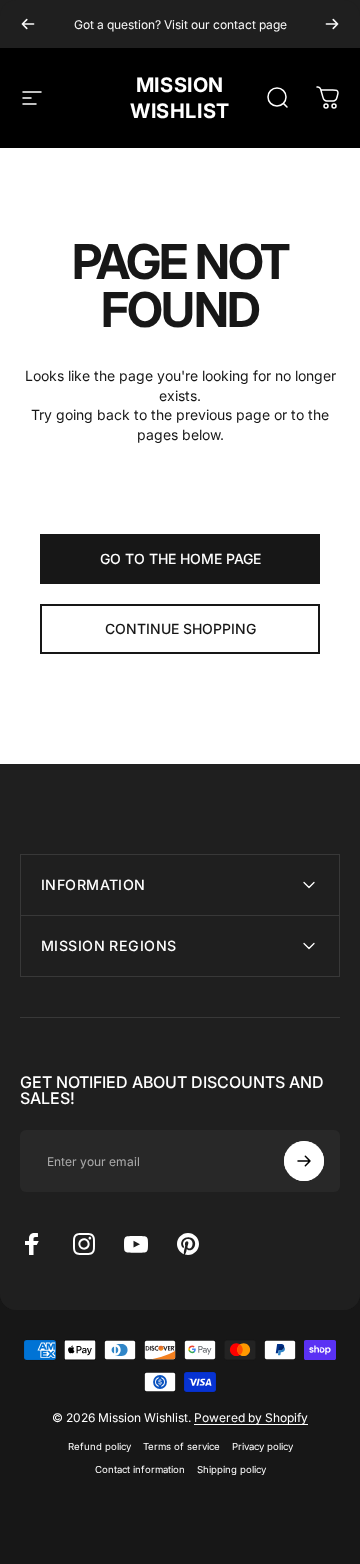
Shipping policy (231, 1469)
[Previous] (28, 24)
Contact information (140, 1469)
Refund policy (99, 1446)
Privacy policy (262, 1446)
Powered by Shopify (251, 1417)
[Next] (332, 24)
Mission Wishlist (180, 98)
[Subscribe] (304, 1161)
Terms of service (181, 1446)
